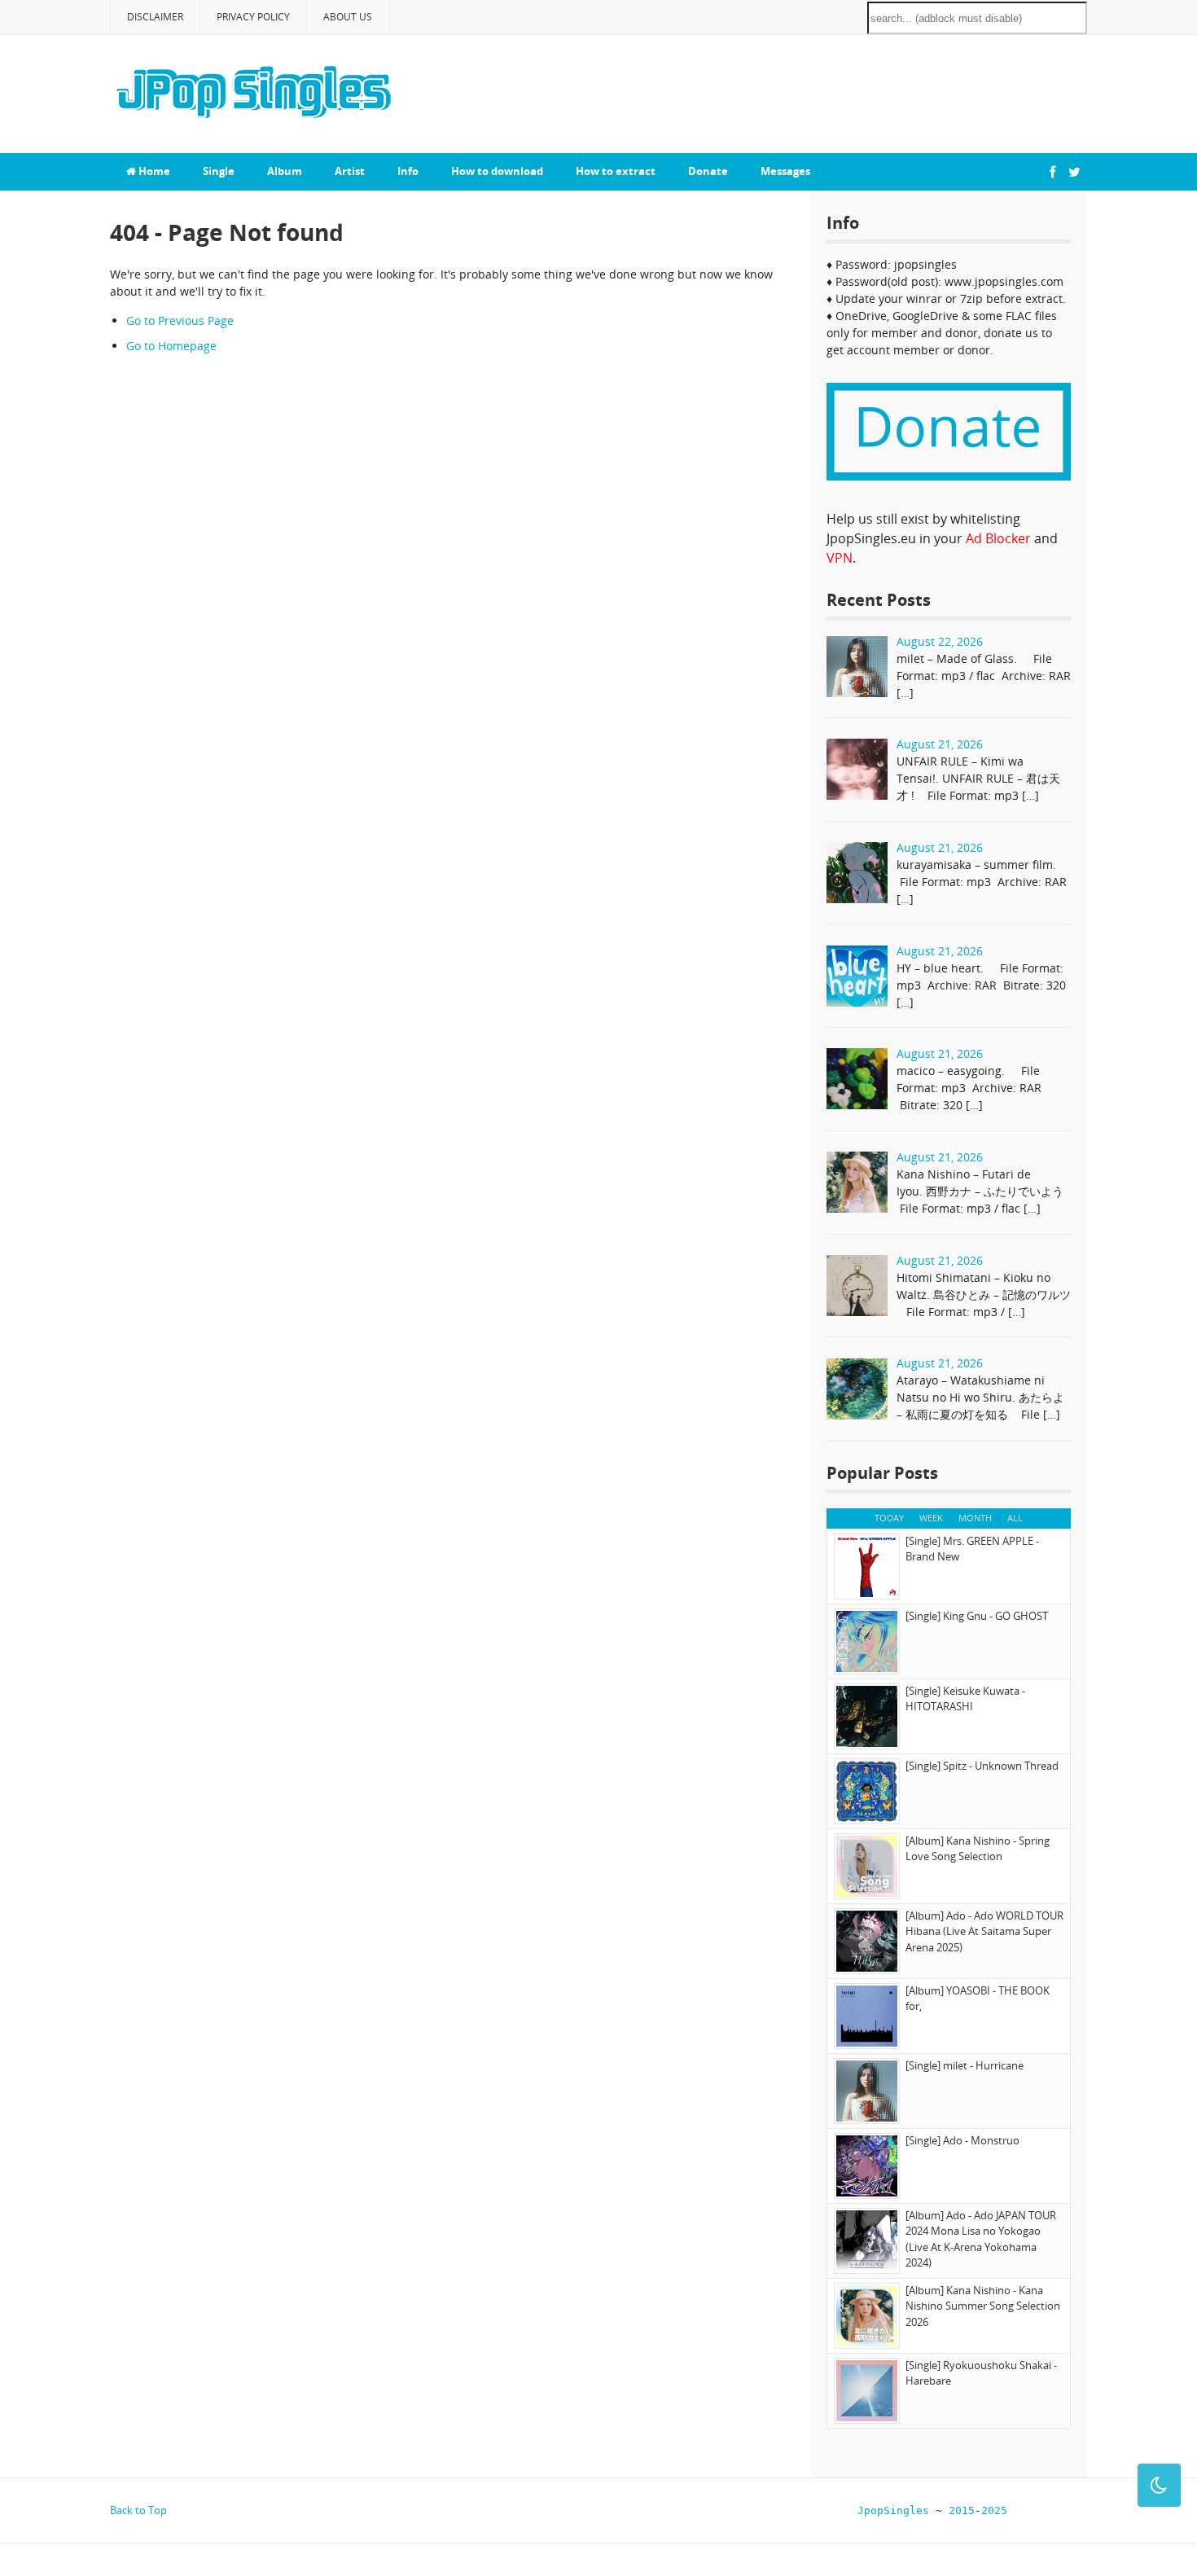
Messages (785, 171)
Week (931, 1518)
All (1015, 1518)
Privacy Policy (253, 17)
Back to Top (138, 2510)
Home (153, 171)
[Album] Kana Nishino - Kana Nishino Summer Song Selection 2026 (983, 2306)
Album (285, 171)
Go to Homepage (171, 346)
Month (975, 1518)
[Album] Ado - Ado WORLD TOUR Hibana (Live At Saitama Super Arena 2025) (984, 1931)
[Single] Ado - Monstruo (962, 2140)
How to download (497, 171)
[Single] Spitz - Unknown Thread (982, 1766)
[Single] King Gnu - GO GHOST (977, 1616)
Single (219, 171)
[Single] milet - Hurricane (965, 2065)
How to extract (616, 171)
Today (889, 1518)
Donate (708, 171)
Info (408, 171)
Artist (350, 171)
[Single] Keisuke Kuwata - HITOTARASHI (965, 1699)
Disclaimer (155, 17)
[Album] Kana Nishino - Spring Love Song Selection (978, 1849)
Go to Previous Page (180, 320)
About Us (348, 17)
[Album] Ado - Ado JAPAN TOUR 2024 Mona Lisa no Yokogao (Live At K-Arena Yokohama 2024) (981, 2239)
